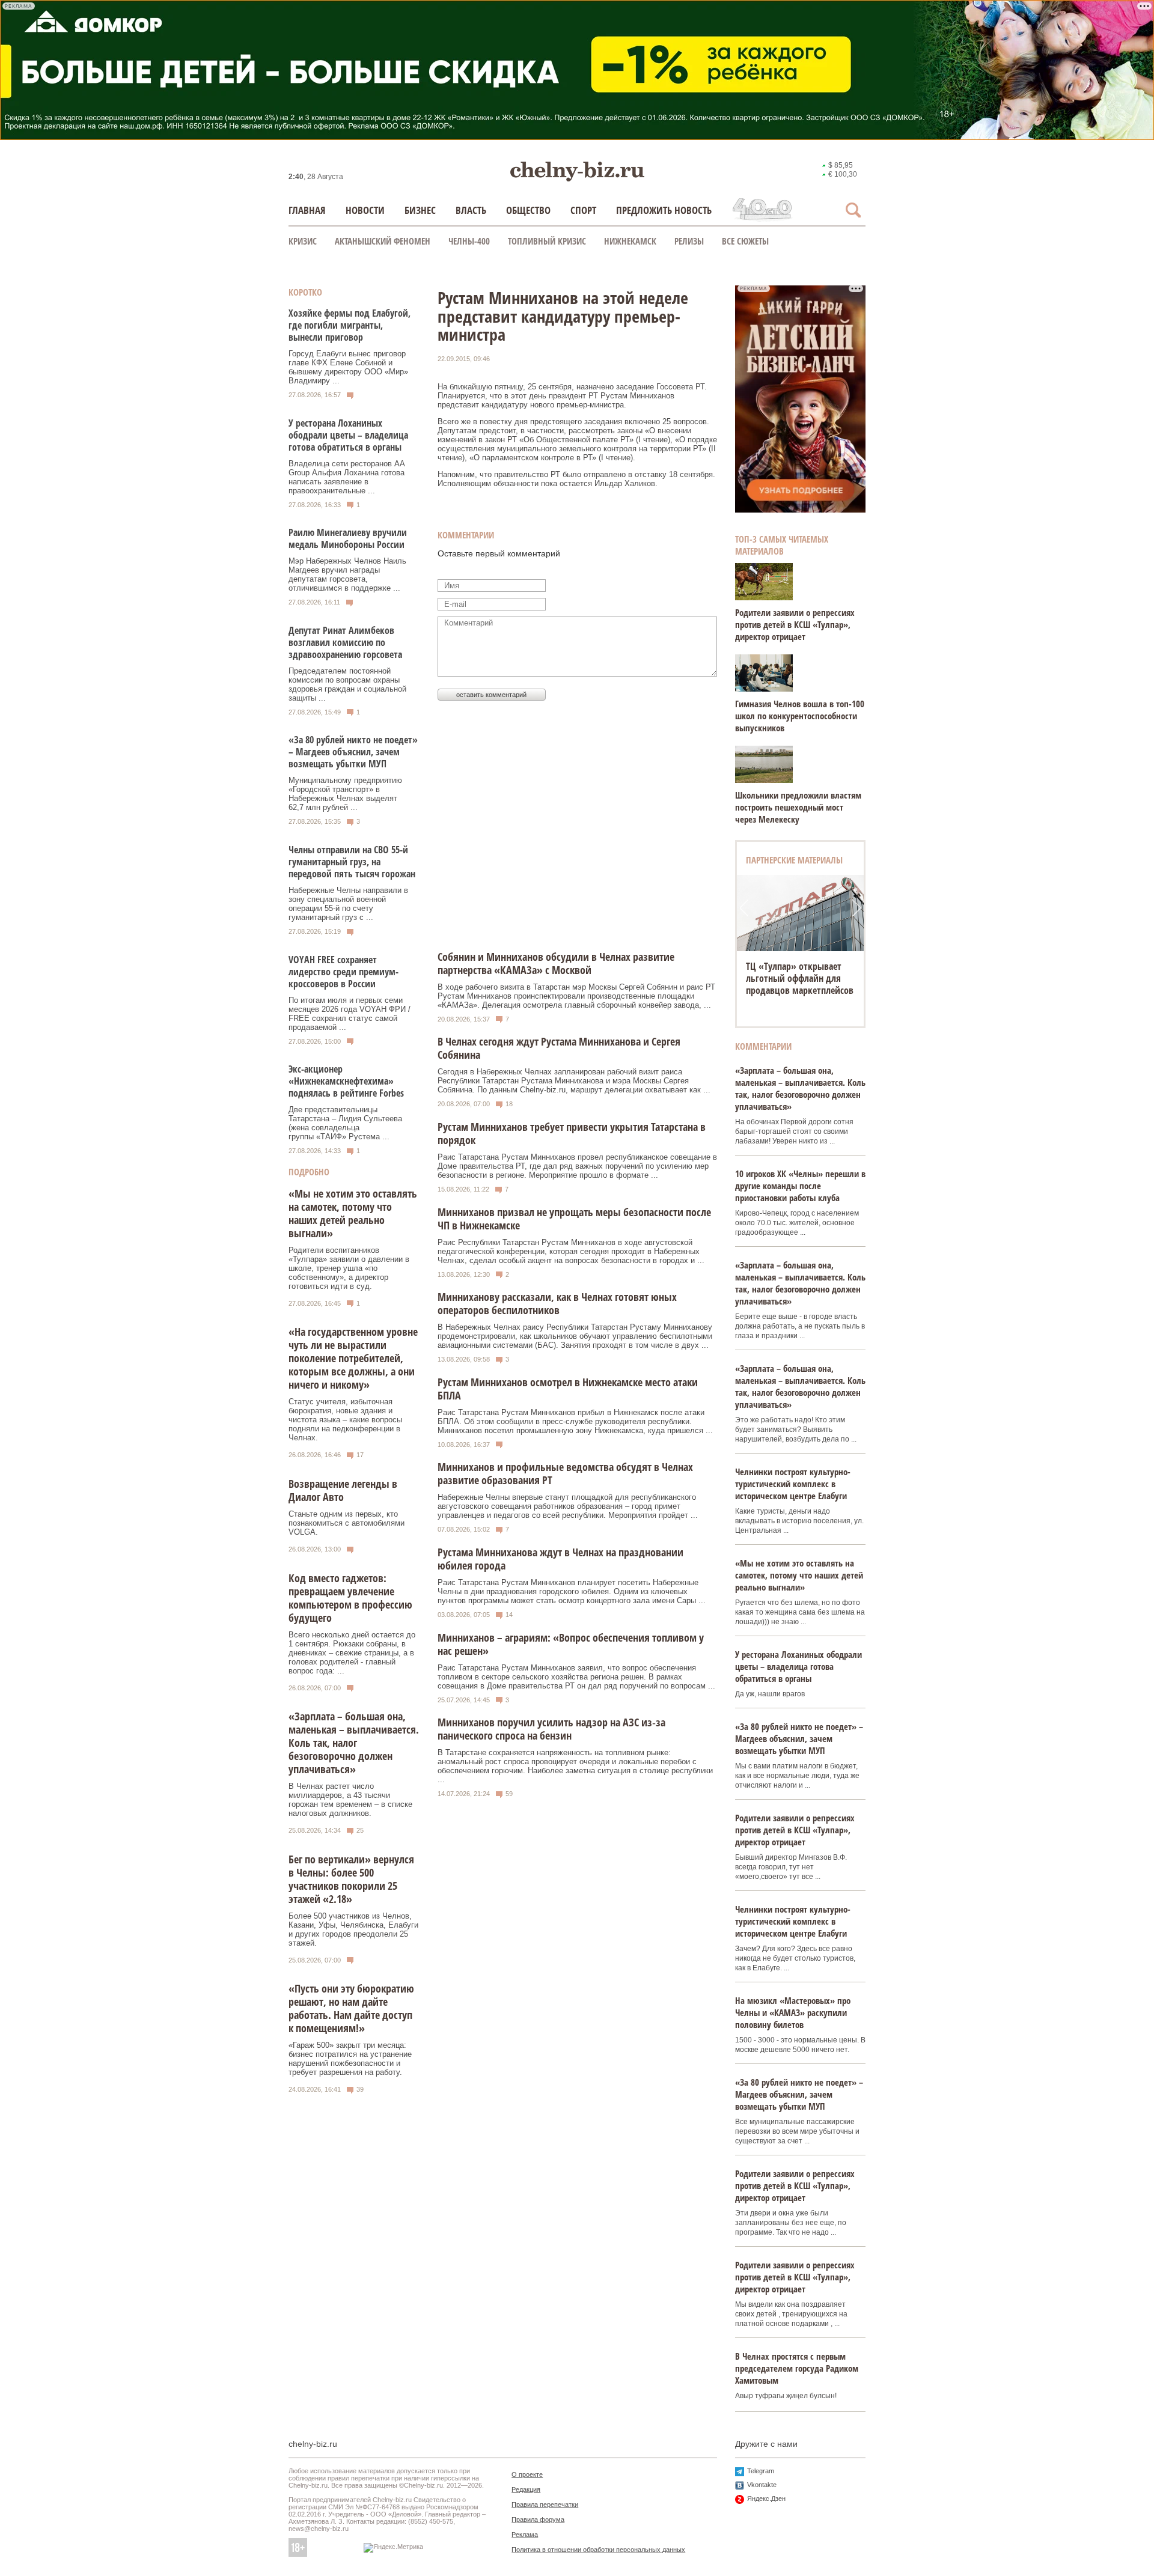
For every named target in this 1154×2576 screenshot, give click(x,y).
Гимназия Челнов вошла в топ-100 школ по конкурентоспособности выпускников (800, 716)
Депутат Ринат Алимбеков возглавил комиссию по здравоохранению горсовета (345, 642)
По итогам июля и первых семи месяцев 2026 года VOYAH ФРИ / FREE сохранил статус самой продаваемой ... (350, 1014)
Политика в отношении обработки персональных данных (598, 2550)
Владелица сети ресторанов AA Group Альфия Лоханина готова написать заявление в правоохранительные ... (347, 477)
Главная (307, 210)
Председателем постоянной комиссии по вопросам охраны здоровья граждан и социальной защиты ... (347, 684)
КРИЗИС (303, 241)
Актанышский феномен (383, 241)
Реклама (525, 2535)
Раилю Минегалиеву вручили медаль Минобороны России (348, 538)
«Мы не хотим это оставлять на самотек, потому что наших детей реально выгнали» (353, 1213)
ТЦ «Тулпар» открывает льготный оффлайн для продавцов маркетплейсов (800, 978)
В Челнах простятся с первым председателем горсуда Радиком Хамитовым (797, 2368)
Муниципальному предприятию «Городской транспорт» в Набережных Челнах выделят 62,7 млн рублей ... (345, 794)
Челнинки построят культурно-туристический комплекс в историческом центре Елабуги (793, 1484)
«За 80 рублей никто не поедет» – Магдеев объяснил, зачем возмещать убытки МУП (353, 752)
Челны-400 (469, 241)
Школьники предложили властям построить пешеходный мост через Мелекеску (798, 807)
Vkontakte (762, 2485)
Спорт (583, 210)
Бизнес (420, 210)
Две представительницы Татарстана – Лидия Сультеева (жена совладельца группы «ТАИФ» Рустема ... (345, 1123)
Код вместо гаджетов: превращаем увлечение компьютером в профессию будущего (350, 1598)
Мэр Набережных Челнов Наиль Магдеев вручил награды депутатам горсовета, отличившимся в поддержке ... (347, 574)
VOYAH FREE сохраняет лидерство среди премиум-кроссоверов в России (343, 972)
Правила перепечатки (545, 2504)
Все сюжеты (745, 241)
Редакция (526, 2489)
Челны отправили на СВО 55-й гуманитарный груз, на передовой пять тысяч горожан (352, 862)
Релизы (689, 241)
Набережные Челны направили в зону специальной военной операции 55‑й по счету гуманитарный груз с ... (348, 904)
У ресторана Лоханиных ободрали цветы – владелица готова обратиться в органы (348, 435)
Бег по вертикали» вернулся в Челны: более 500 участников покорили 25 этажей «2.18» (351, 1879)
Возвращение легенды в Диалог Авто (343, 1490)
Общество (528, 210)
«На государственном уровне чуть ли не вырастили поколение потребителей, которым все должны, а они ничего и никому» (353, 1358)
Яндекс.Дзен (766, 2498)
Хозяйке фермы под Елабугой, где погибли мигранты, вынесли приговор (350, 325)
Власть (471, 210)
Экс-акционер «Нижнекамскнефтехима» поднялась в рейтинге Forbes (346, 1081)
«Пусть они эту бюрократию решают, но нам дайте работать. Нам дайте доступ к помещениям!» (351, 2008)
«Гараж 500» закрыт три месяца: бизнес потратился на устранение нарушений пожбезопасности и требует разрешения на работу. (350, 2059)
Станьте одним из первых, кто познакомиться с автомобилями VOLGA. (347, 1523)
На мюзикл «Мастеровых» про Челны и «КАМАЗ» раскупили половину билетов (793, 2012)
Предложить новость (664, 210)
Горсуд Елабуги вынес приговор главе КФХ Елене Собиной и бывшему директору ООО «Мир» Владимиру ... (348, 367)
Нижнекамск (630, 241)
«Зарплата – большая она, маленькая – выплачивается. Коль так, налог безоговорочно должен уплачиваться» (354, 1743)
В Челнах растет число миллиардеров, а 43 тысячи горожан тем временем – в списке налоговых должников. (350, 1800)
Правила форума (538, 2520)
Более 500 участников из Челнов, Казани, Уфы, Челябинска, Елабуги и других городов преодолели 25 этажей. (353, 1929)
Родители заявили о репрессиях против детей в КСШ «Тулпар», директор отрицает (795, 624)
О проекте (527, 2474)
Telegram (761, 2471)
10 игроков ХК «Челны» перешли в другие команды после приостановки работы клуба (800, 1186)
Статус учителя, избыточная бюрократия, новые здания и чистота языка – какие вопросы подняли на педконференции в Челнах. (345, 1420)
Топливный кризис (547, 241)
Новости (365, 210)
